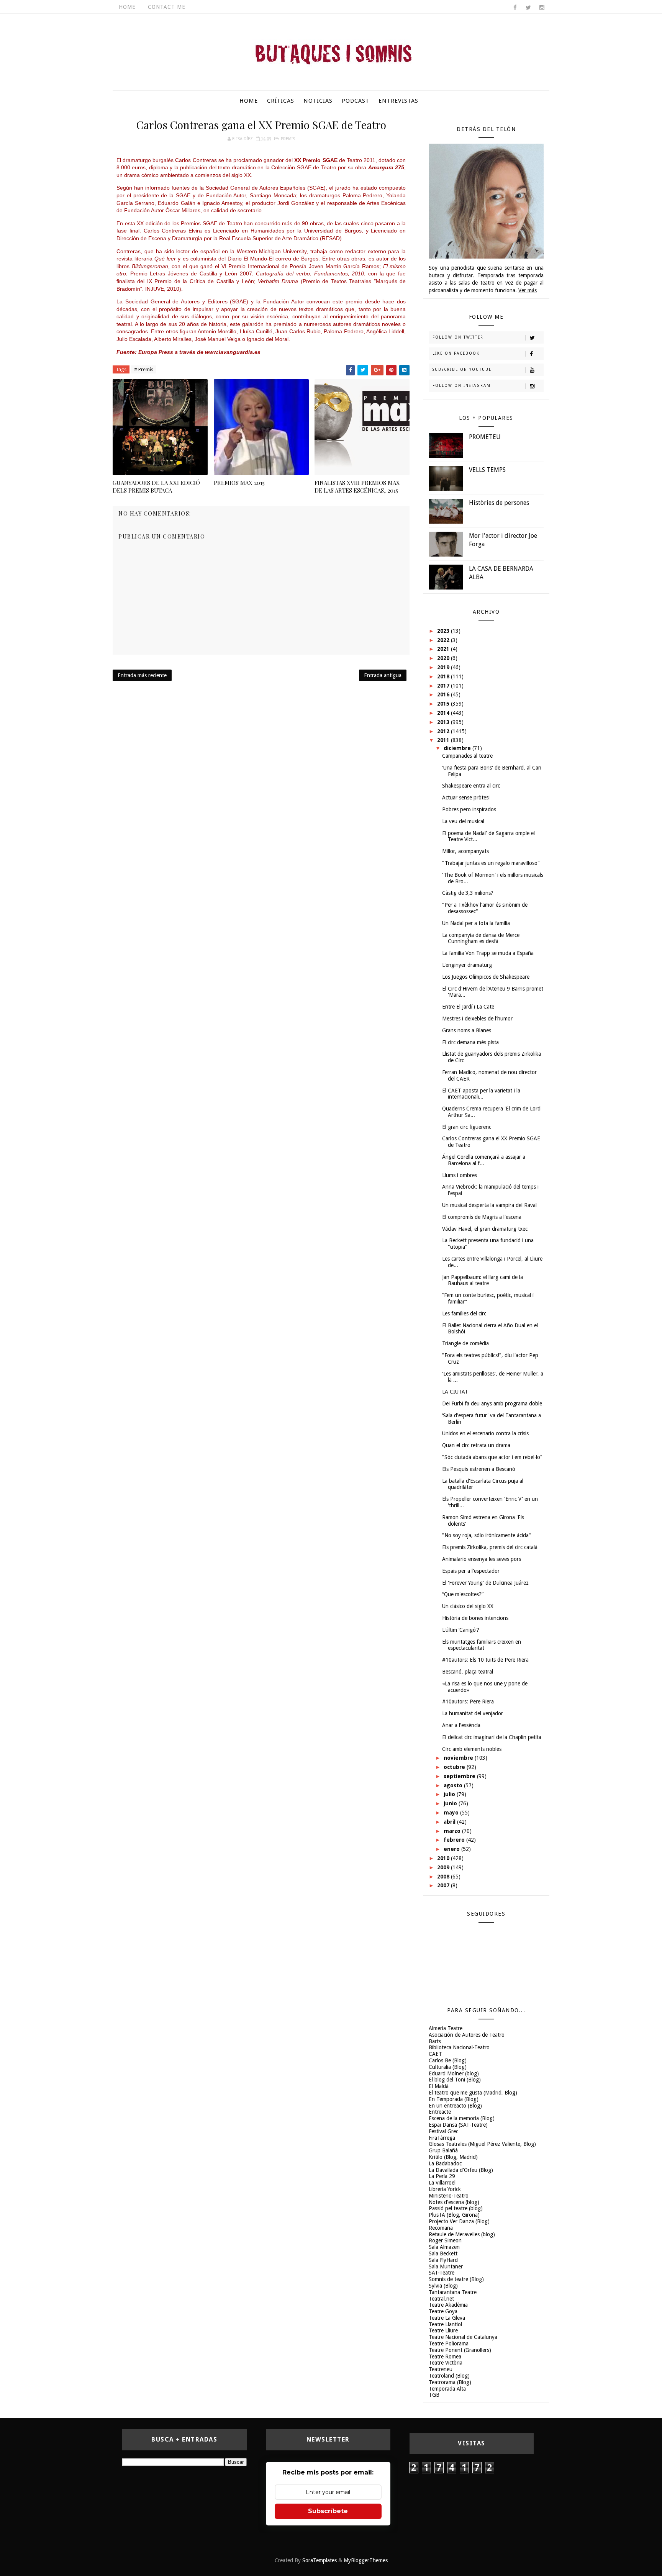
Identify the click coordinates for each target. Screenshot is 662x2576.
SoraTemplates (320, 2560)
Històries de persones (499, 503)
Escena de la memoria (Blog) (462, 2118)
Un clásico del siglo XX (468, 1606)
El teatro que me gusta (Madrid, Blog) (473, 2093)
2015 (444, 704)
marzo (453, 1831)
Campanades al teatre (467, 756)
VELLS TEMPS (487, 470)
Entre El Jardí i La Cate (468, 1007)
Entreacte (440, 2112)
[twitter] (528, 8)
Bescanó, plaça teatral (468, 1672)
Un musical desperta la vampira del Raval (489, 1205)
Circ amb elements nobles (472, 1749)
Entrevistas (398, 101)
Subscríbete (328, 2511)
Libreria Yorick (445, 2189)
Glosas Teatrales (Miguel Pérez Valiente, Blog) (482, 2144)
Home (127, 7)
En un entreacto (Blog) (455, 2106)
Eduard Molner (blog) (454, 2073)
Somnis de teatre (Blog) (456, 2279)
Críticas (281, 101)
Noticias (318, 101)
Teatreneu (441, 2369)
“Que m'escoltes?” (463, 1594)
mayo (452, 1813)
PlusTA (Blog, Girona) (454, 2215)
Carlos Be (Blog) (448, 2060)
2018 (444, 676)
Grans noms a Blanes (467, 1030)
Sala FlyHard (443, 2260)
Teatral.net (441, 2299)
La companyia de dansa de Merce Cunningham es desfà (481, 938)
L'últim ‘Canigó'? (461, 1630)
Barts (435, 2041)
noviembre (459, 1758)
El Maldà (439, 2086)
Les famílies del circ (464, 1313)
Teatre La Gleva (447, 2318)
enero (452, 1849)
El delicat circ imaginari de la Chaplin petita (492, 1737)
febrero (455, 1840)
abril (450, 1822)
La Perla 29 (442, 2176)
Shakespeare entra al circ (471, 786)
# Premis (144, 369)
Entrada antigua (383, 675)
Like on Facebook (456, 353)
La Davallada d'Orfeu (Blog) (461, 2170)
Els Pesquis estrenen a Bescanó (479, 1469)
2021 (444, 649)
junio (451, 1803)
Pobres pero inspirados (469, 809)
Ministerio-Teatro (449, 2196)
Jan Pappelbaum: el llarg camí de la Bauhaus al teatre (483, 1280)
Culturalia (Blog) (448, 2067)
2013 (444, 722)
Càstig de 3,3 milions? (468, 893)
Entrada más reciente (142, 675)
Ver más (528, 290)
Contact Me (167, 7)
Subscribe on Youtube (462, 369)
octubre (455, 1767)
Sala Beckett (443, 2253)
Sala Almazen (444, 2247)
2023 (444, 631)
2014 (444, 713)
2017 (444, 686)
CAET (435, 2054)
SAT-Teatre (442, 2273)
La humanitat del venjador (473, 1713)
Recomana (441, 2228)
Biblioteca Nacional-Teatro (459, 2047)
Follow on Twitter (458, 337)
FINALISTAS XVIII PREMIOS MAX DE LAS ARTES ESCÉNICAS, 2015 (357, 486)
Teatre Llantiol (445, 2324)
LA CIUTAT (455, 1392)
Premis (288, 139)
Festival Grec (443, 2131)
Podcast (356, 101)
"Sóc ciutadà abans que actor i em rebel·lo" (492, 1457)
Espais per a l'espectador (471, 1571)
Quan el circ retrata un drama (476, 1445)
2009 (444, 1867)
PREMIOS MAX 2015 (239, 483)
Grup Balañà (443, 2150)
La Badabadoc (445, 2163)
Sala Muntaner (446, 2266)
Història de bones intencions (475, 1618)
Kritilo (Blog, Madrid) (453, 2157)
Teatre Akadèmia (448, 2305)
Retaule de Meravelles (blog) (462, 2234)
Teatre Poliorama (449, 2343)
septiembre (460, 1776)
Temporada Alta (447, 2389)
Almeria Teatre (446, 2028)
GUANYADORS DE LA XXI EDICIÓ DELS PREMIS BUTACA (156, 486)
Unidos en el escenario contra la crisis (485, 1433)
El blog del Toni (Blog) (455, 2080)
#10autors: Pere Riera (468, 1702)
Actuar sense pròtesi (466, 798)
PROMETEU (485, 437)
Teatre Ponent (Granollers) (460, 2350)
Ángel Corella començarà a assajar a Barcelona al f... (484, 1160)
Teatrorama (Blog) (450, 2382)
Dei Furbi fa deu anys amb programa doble (492, 1403)
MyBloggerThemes (366, 2560)
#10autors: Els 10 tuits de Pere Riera (485, 1660)
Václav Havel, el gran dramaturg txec (485, 1229)
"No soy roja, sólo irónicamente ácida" (487, 1535)
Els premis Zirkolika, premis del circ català (490, 1547)
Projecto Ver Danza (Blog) (459, 2221)
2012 (444, 731)
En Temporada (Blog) (454, 2099)
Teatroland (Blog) (449, 2376)
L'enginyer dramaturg (467, 965)
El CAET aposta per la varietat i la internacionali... (481, 1094)
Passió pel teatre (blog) (456, 2208)
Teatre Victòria (446, 2363)
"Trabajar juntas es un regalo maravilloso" (491, 863)
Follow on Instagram (462, 386)
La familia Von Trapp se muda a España (488, 953)
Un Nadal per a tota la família (476, 923)
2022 (444, 640)
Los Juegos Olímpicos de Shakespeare (486, 977)
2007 (444, 1885)
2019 (444, 667)
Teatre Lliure (443, 2330)
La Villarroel (442, 2183)
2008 (444, 1877)
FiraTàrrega (442, 2138)
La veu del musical (463, 821)
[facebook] (515, 8)
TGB (434, 2395)
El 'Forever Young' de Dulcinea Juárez (485, 1583)
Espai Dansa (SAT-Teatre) (458, 2125)
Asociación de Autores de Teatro (467, 2035)
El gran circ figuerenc (467, 1127)
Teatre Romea (445, 2357)
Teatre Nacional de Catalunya (463, 2337)
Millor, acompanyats (465, 851)
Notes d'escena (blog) (454, 2202)
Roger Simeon (445, 2240)
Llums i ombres (460, 1175)
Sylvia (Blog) (443, 2286)
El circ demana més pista (470, 1042)
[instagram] (542, 8)
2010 (444, 1858)
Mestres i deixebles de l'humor (477, 1019)
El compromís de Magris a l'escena (482, 1217)
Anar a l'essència (461, 1725)
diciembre (458, 748)
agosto (454, 1785)
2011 (444, 740)
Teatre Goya (443, 2311)
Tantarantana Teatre (453, 2292)
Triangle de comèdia (465, 1343)
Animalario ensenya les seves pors (482, 1559)
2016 (444, 694)
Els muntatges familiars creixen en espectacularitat (482, 1645)
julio (450, 1794)
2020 (444, 658)
